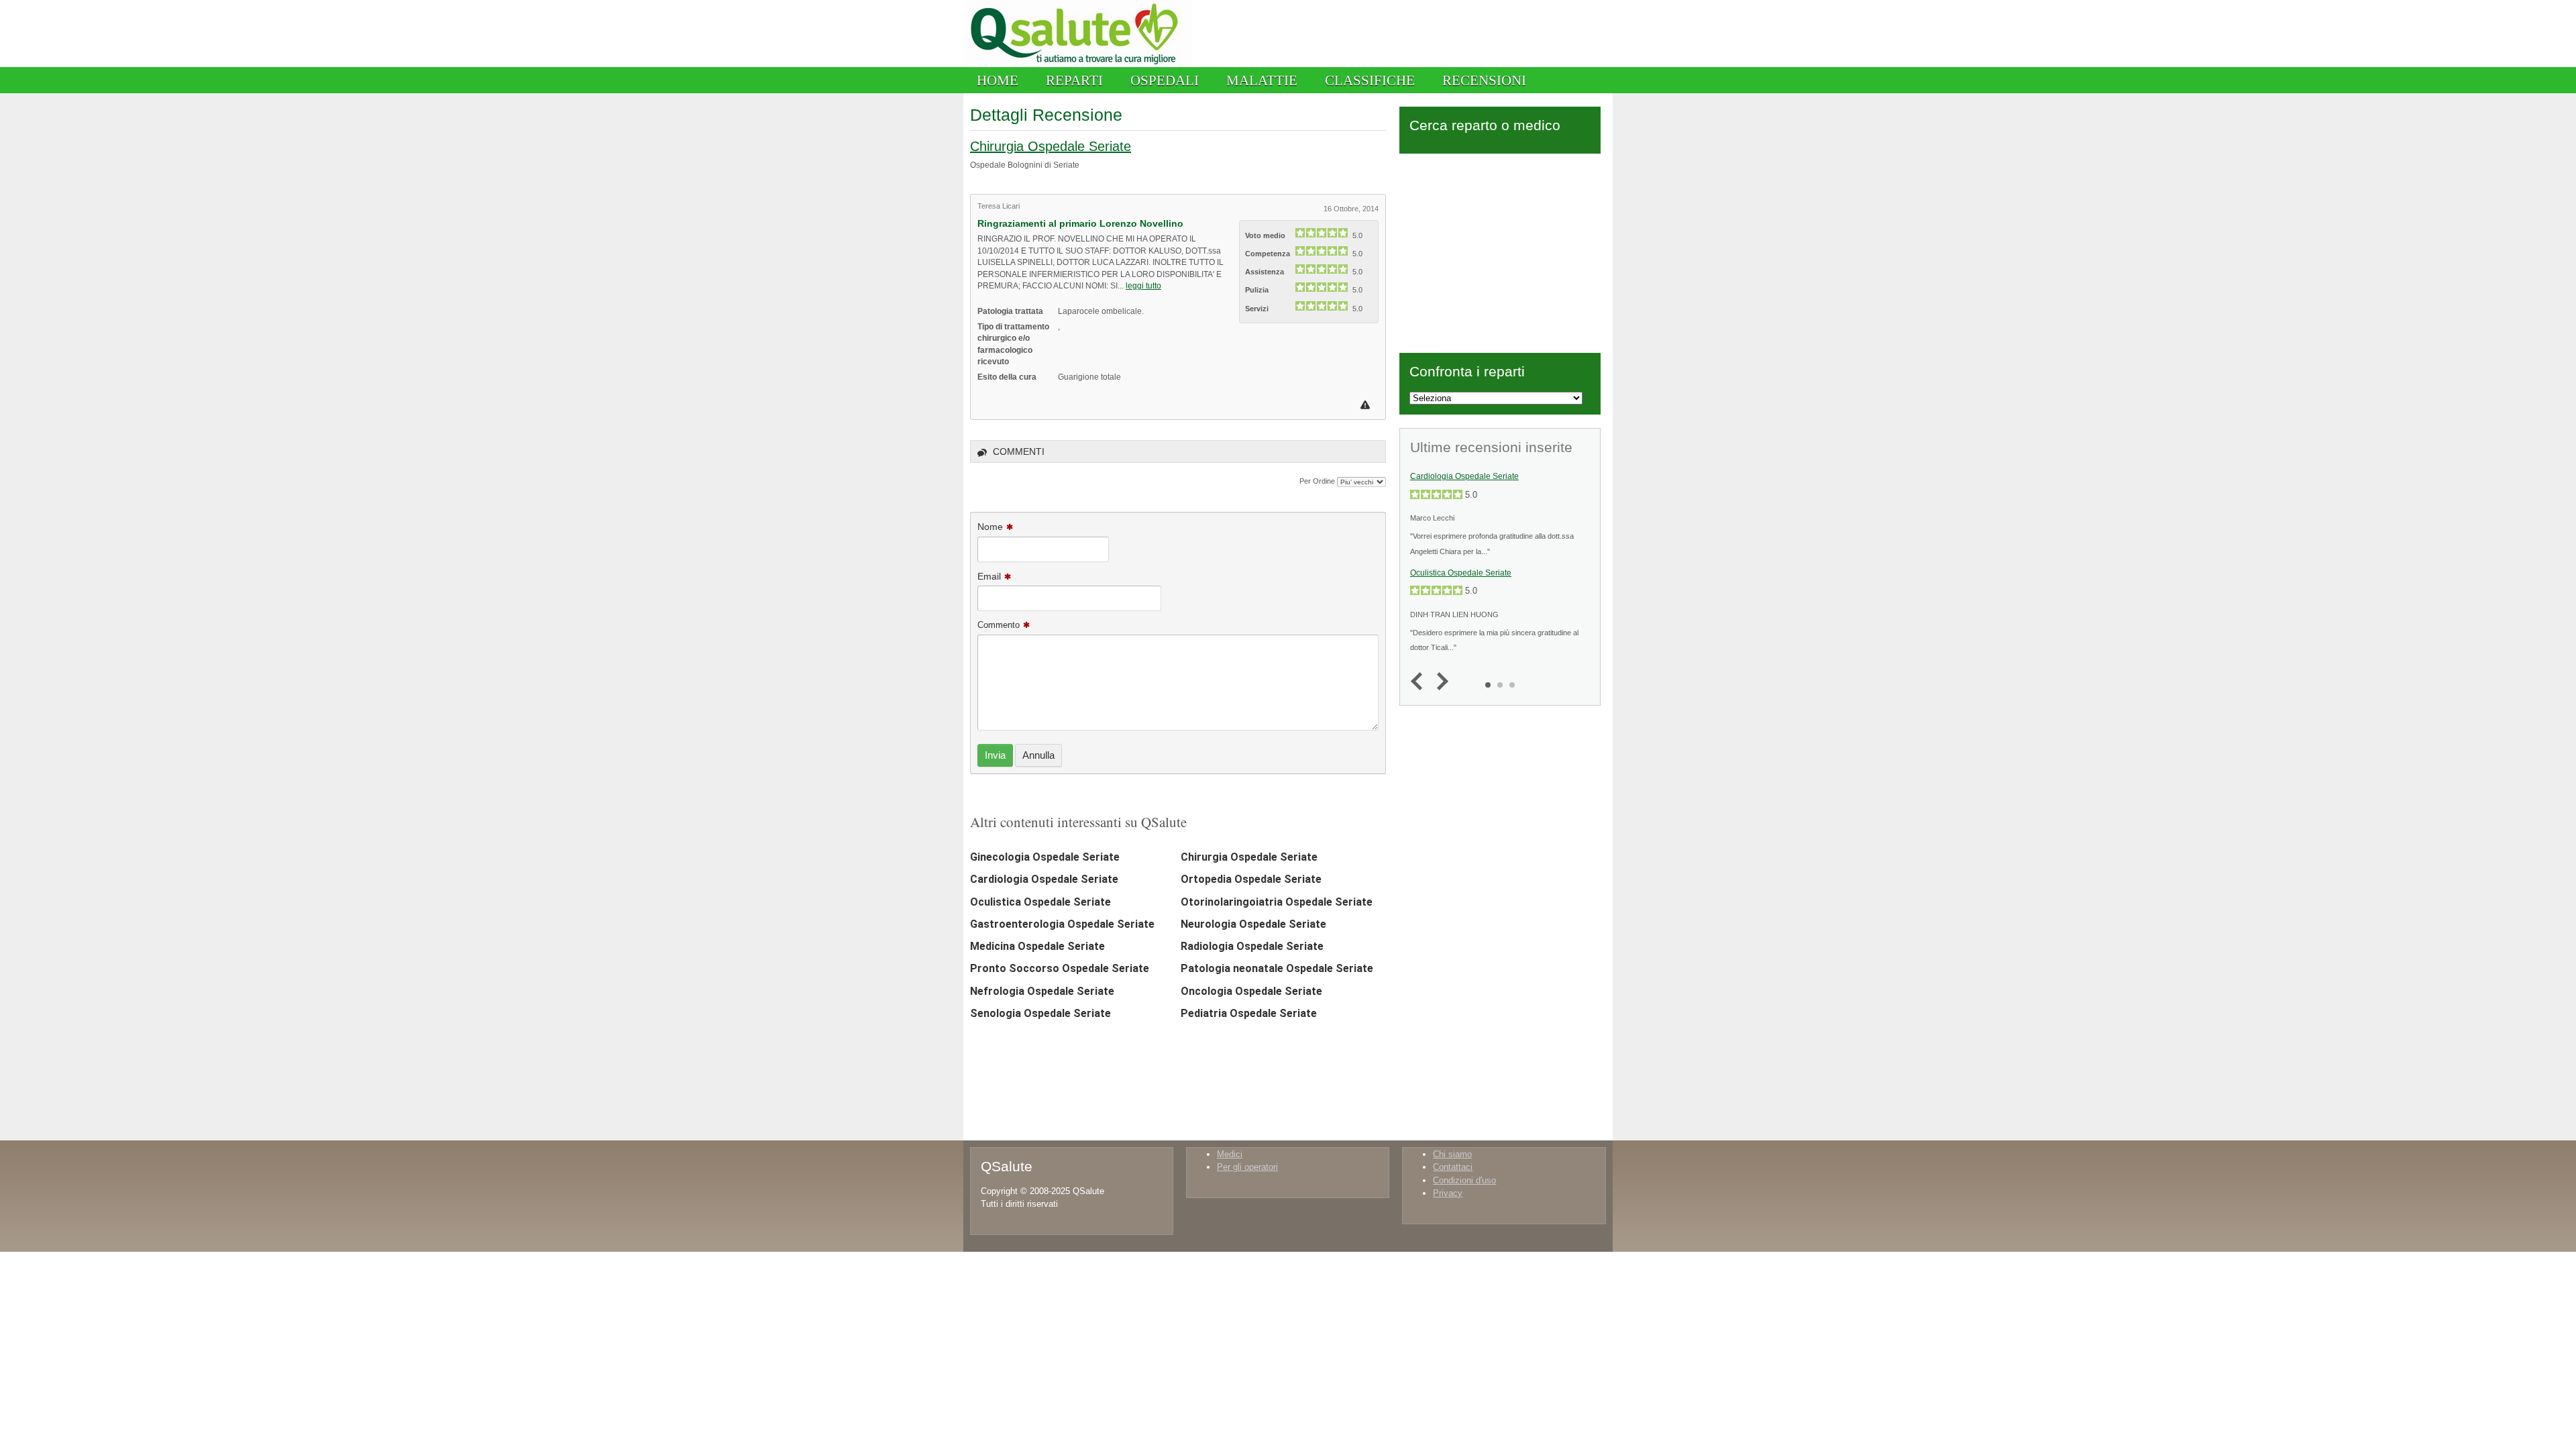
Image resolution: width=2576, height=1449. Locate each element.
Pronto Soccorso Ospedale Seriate (1060, 968)
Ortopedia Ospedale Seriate (1251, 879)
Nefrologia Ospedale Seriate (1042, 991)
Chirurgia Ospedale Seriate (1051, 146)
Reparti (1074, 80)
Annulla (1038, 755)
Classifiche (1370, 80)
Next (1439, 682)
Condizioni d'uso (1464, 1180)
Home (998, 80)
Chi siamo (1452, 1154)
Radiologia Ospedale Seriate (1252, 946)
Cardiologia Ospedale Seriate (1044, 879)
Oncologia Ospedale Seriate (1251, 991)
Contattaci (1453, 1167)
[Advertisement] (1500, 251)
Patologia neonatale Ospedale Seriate (1277, 968)
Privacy (1448, 1193)
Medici (1230, 1154)
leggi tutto (1143, 285)
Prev (1420, 682)
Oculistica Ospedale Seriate (1040, 902)
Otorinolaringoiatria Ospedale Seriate (1277, 902)
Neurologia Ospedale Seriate (1253, 924)
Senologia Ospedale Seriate (1040, 1013)
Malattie (1262, 80)
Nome (990, 527)
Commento (999, 625)
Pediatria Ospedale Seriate (1249, 1013)
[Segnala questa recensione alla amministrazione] (1367, 405)
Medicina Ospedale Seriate (1037, 946)
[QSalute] (1078, 64)
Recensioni (1484, 80)
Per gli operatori (1247, 1167)
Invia (995, 755)
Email (989, 576)
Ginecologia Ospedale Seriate (1045, 857)
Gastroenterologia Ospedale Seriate (1062, 924)
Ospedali (1165, 80)
